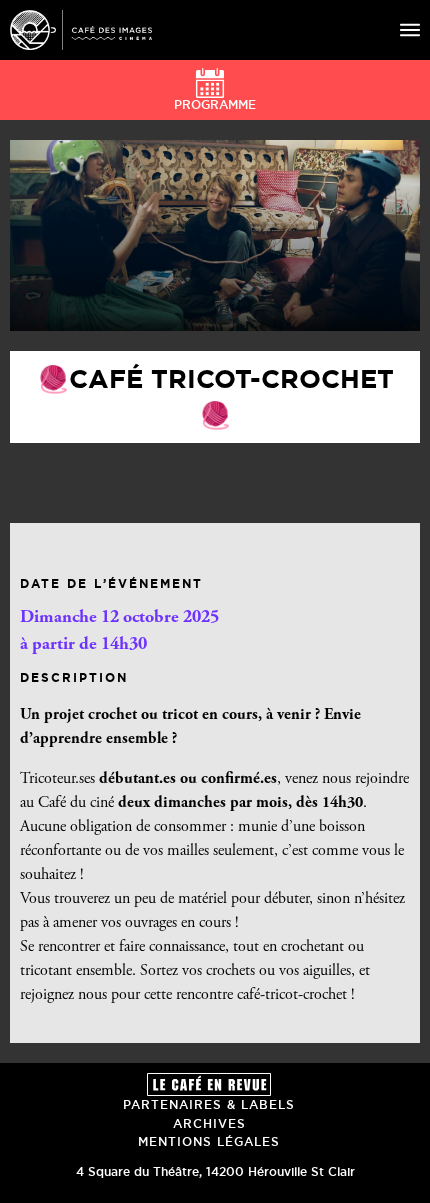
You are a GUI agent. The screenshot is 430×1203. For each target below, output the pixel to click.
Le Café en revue (209, 1084)
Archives (209, 1123)
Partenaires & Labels (209, 1104)
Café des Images (81, 30)
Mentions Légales (209, 1141)
